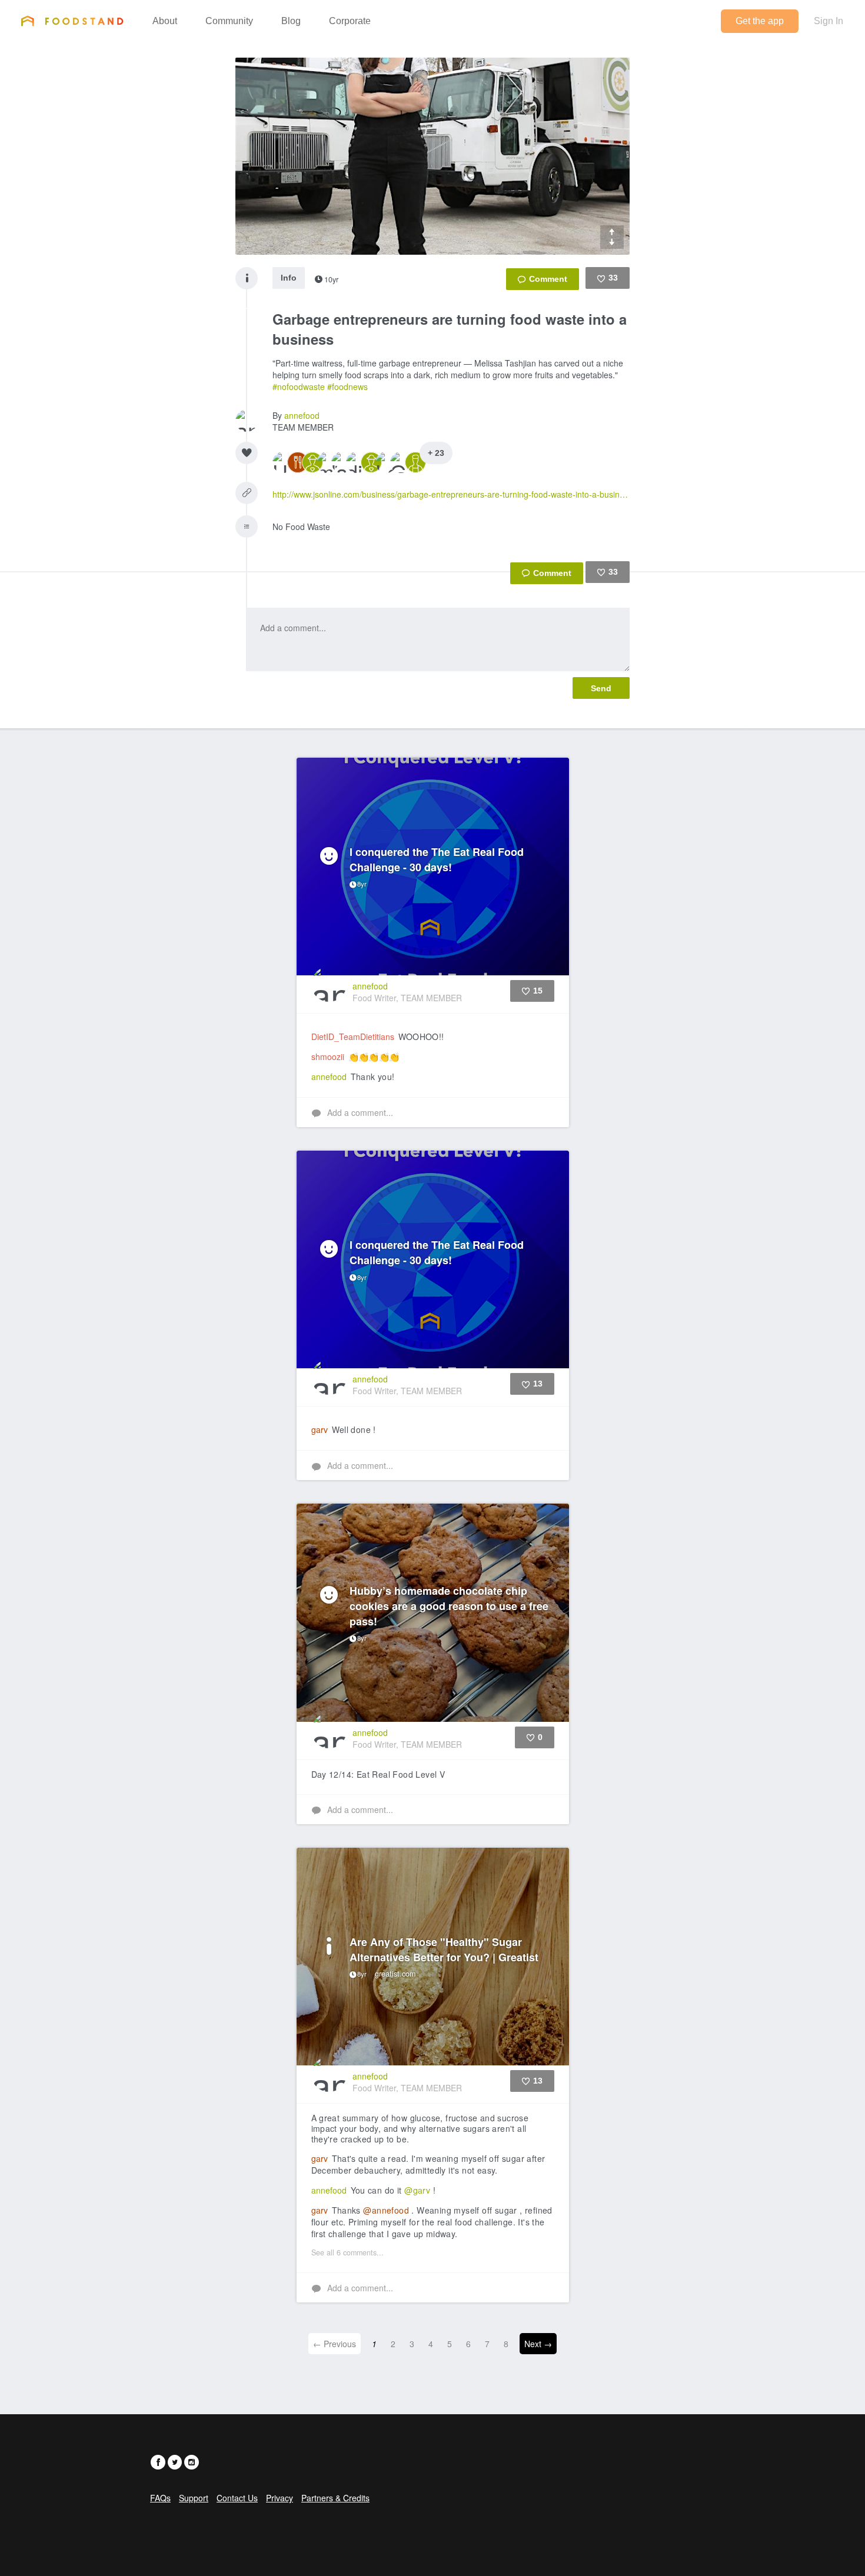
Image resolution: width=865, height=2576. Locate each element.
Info (289, 278)
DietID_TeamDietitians (353, 1037)
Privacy (280, 2498)
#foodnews (347, 386)
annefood (302, 415)
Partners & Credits (335, 2498)
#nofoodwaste (299, 386)
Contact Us (237, 2498)
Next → (538, 2344)
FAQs (160, 2498)
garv (320, 1429)
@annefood (386, 2210)
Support (194, 2498)
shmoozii (328, 1057)
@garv (417, 2190)
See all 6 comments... (347, 2252)
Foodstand (72, 21)
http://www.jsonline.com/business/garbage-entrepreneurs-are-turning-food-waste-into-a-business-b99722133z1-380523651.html (451, 494)
